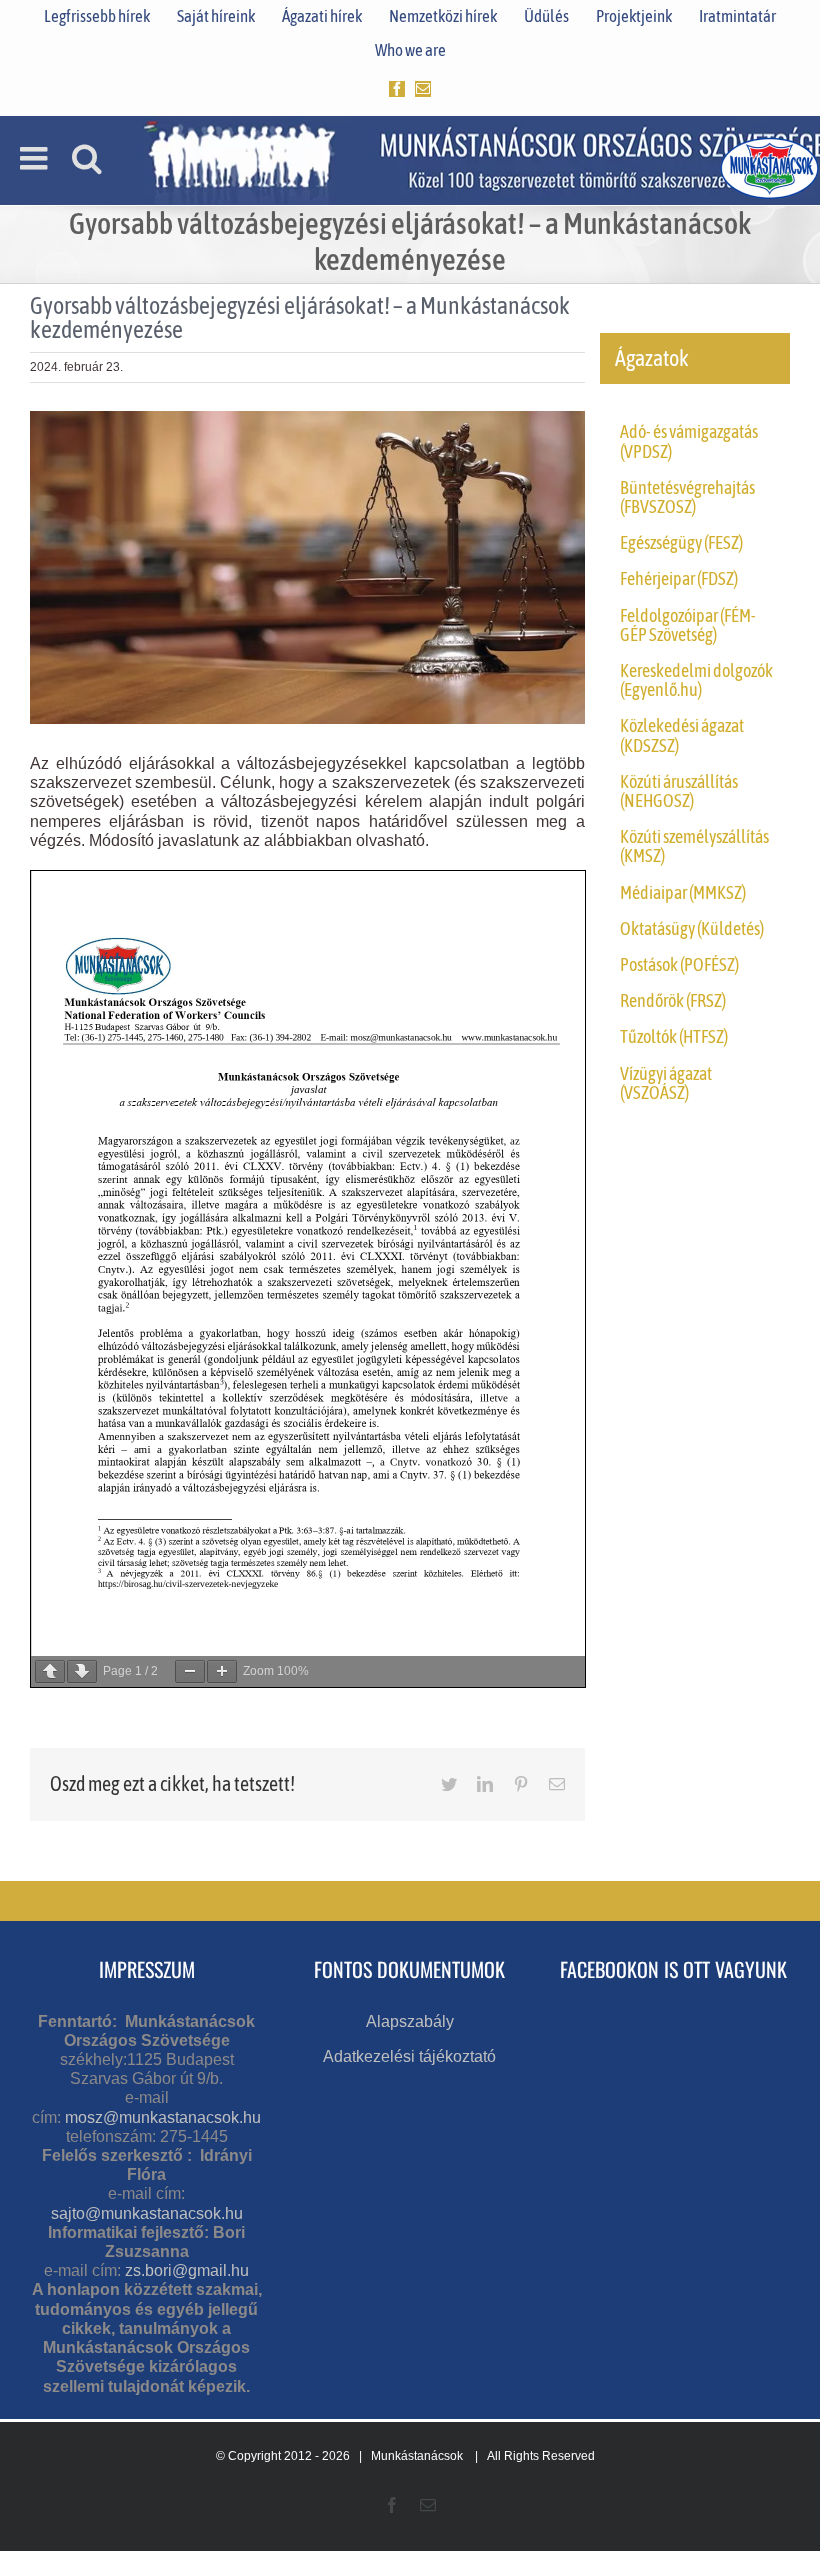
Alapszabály (410, 2021)
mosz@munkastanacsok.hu (163, 2117)
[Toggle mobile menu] (36, 158)
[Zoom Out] (190, 1671)
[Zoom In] (222, 1671)
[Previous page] (50, 1671)
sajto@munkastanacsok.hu (147, 2213)
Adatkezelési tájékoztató (409, 2056)
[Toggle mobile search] (87, 158)
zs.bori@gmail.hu (187, 2270)
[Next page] (82, 1671)
